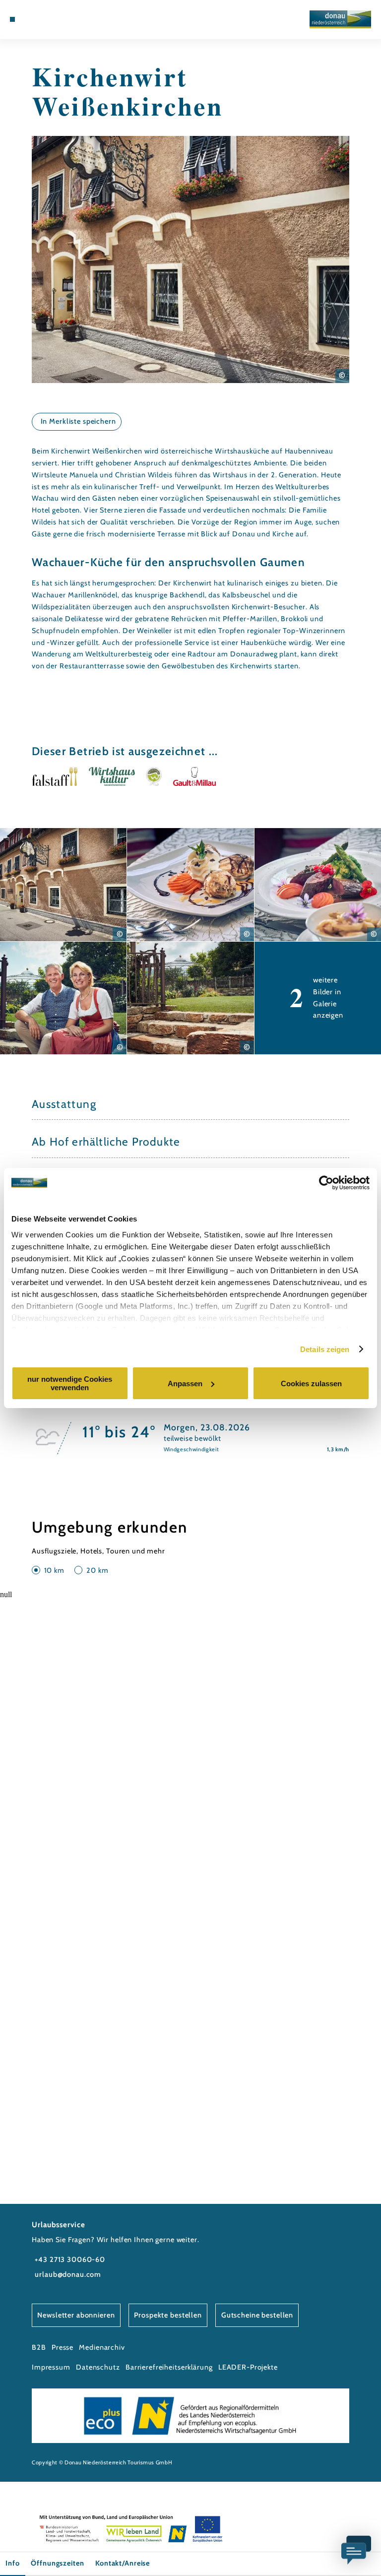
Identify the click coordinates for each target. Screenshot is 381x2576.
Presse (63, 2347)
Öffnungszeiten (57, 2563)
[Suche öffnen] (59, 19)
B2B (39, 2347)
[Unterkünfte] (31, 19)
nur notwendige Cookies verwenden (70, 1383)
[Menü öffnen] (12, 19)
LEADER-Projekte (248, 2367)
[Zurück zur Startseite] (340, 19)
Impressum (51, 2367)
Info (12, 2563)
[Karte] (40, 19)
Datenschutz (98, 2367)
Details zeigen (325, 1349)
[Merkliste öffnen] (49, 19)
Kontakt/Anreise (123, 2563)
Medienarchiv (102, 2347)
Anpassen (185, 1384)
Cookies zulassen (311, 1384)
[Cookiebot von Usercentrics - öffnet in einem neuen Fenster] (326, 1183)
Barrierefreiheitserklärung (169, 2367)
